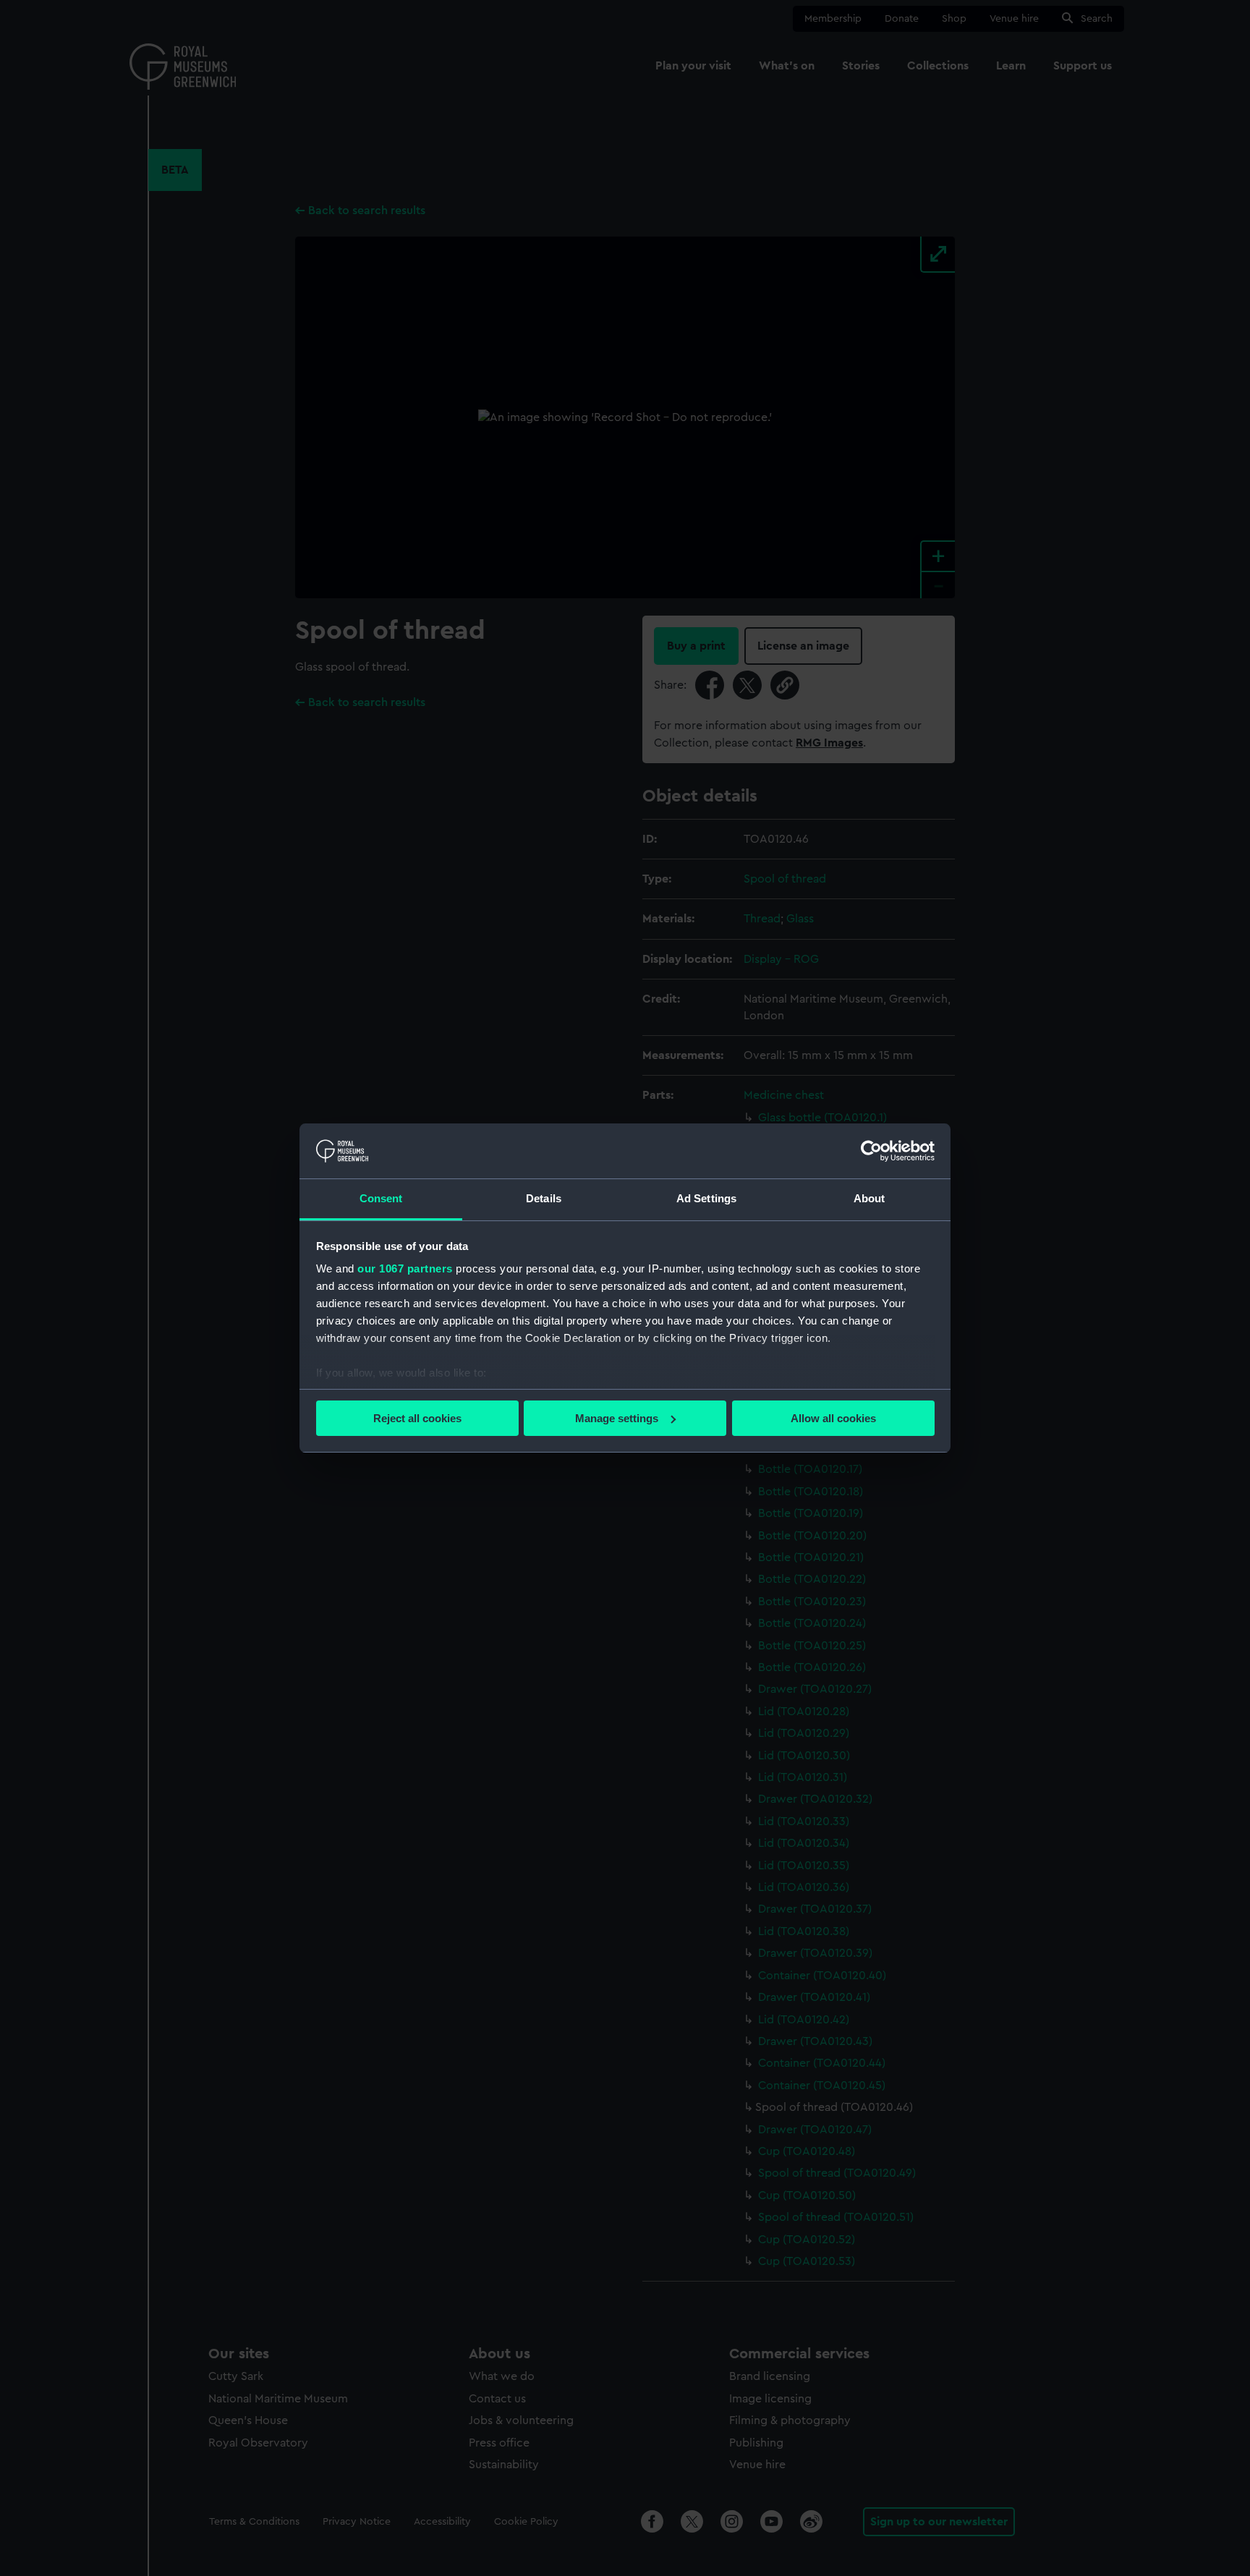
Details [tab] (544, 1198)
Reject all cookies (417, 1418)
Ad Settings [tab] (706, 1198)
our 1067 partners (405, 1268)
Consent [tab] (381, 1198)
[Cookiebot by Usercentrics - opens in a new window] (871, 1151)
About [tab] (870, 1198)
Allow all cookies (833, 1418)
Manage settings (617, 1418)
